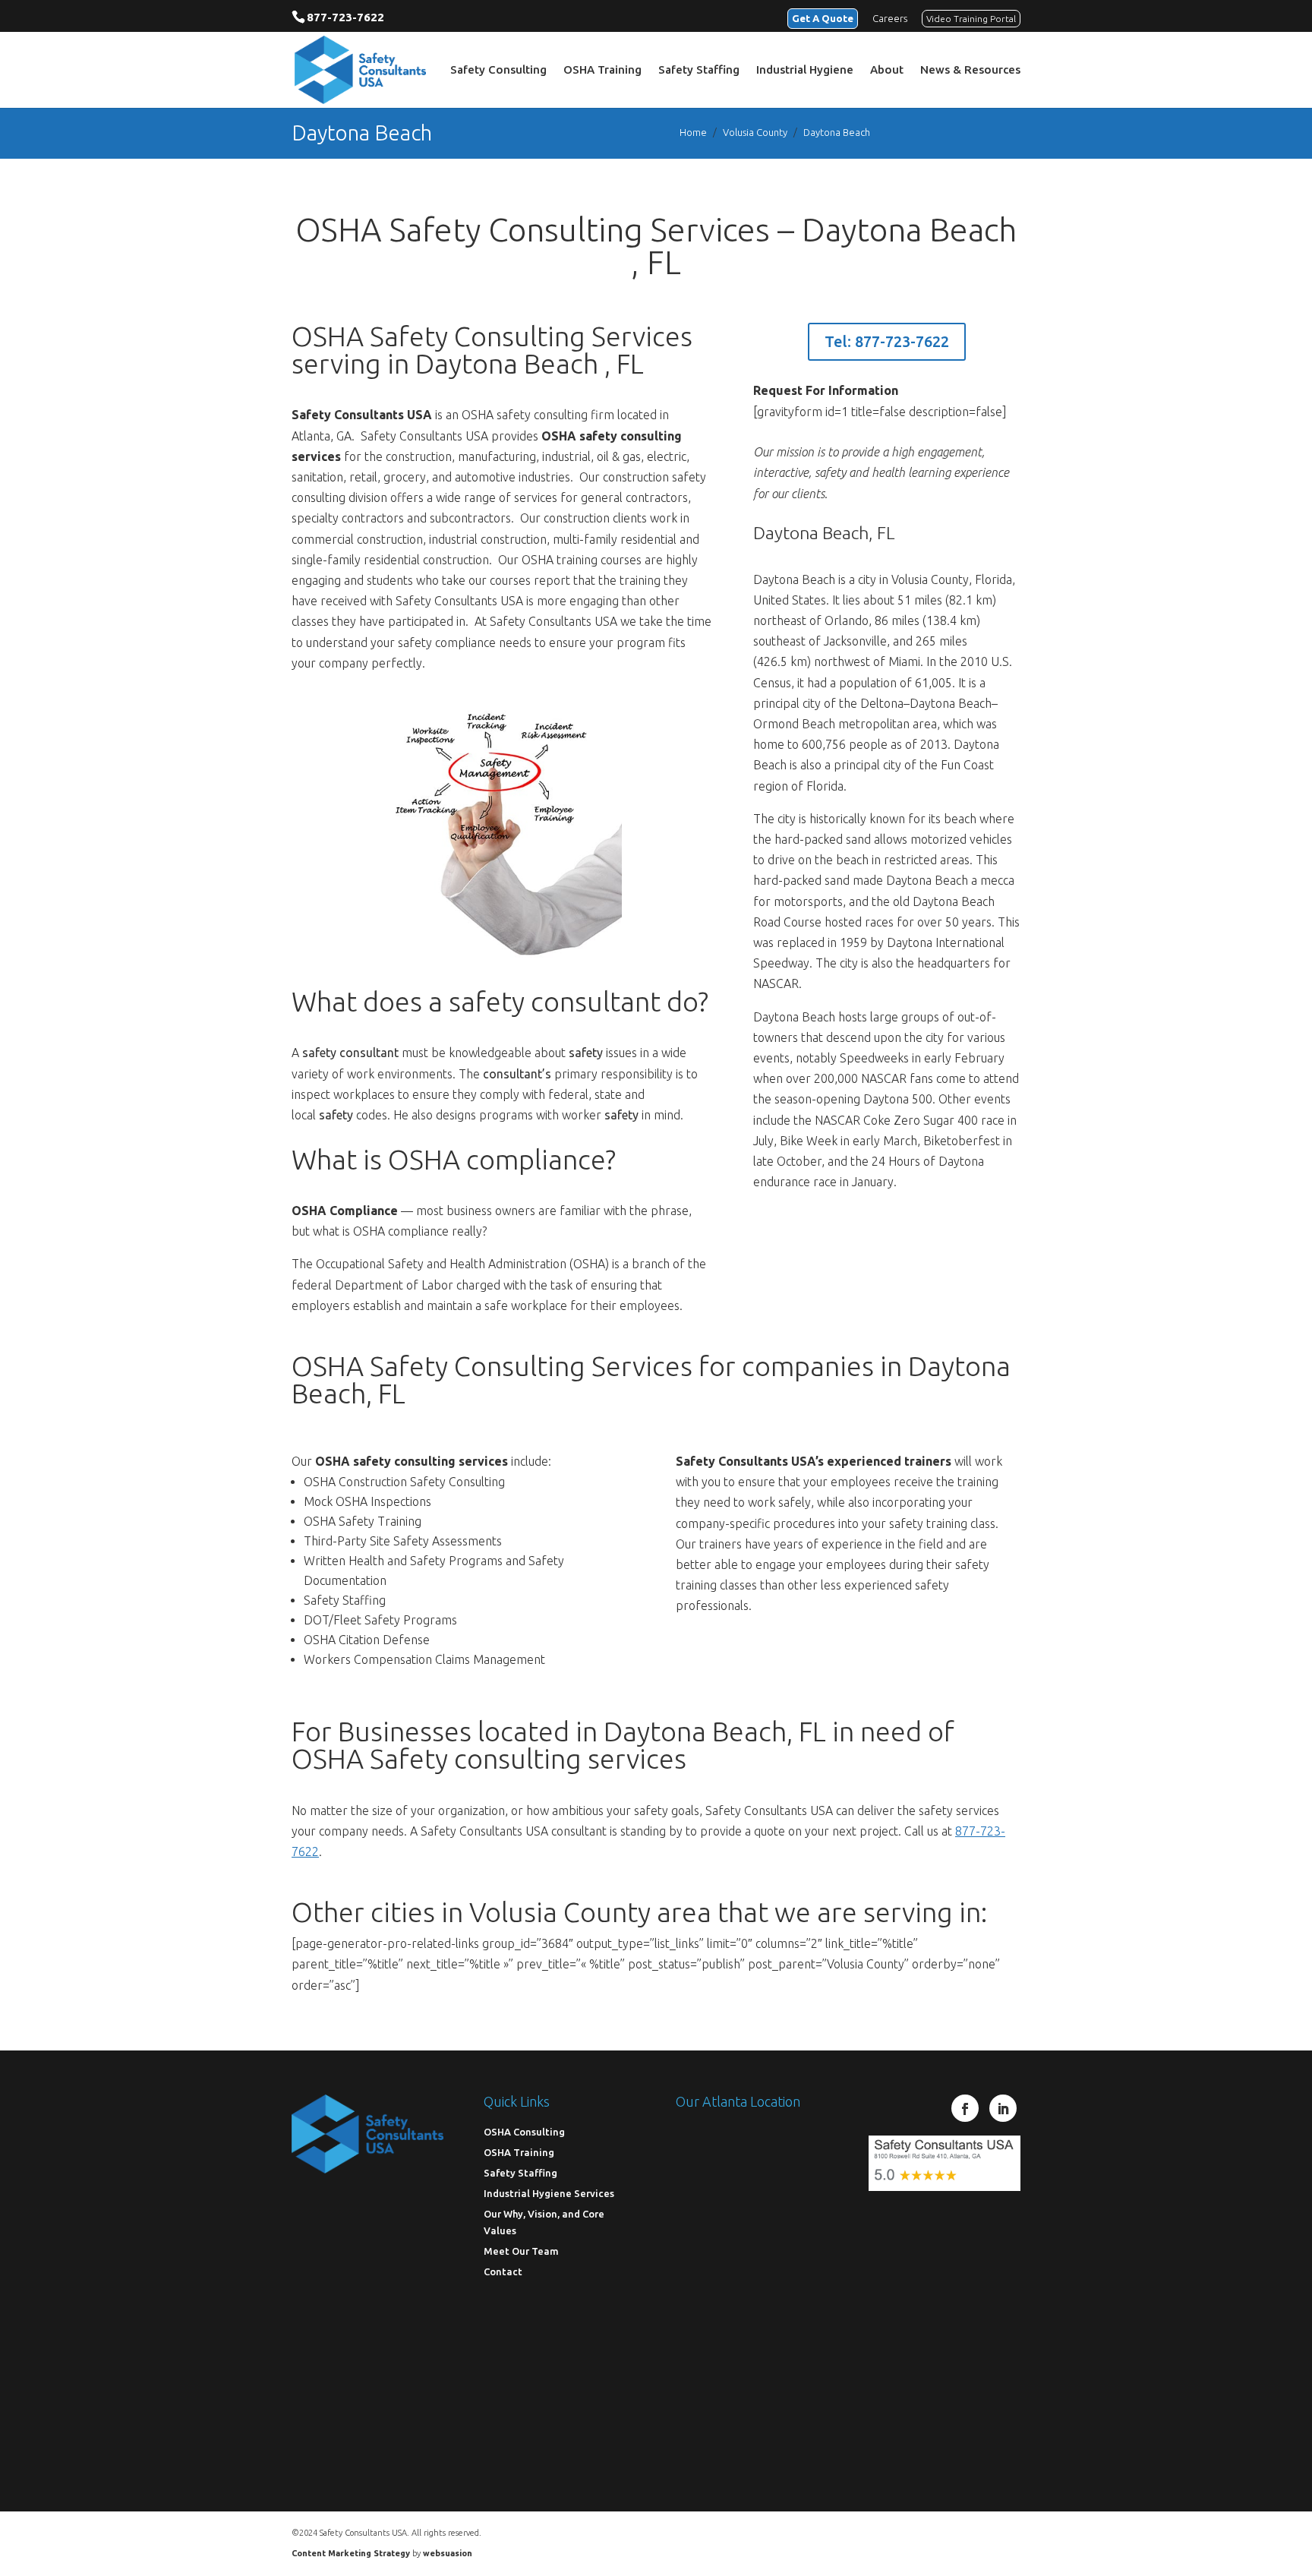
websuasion (448, 2553)
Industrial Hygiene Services (549, 2192)
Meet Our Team (521, 2250)
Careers (890, 18)
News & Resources (970, 70)
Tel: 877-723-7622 (887, 341)
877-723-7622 (345, 17)
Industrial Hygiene (805, 70)
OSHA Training (602, 70)
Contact (503, 2271)
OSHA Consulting (524, 2131)
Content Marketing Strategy (351, 2553)
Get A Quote (823, 18)
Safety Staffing (699, 70)
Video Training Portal (971, 19)
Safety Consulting (498, 70)
